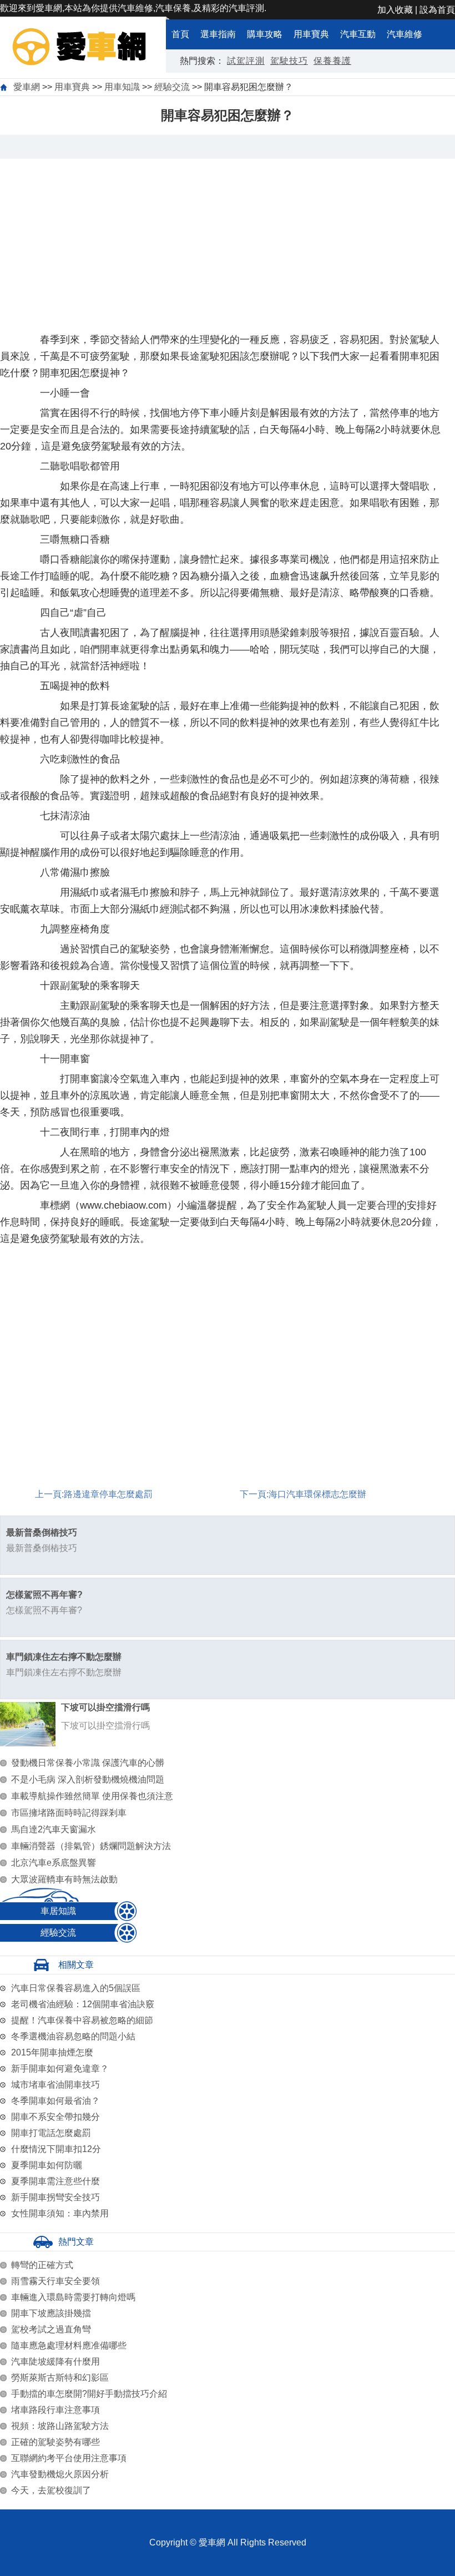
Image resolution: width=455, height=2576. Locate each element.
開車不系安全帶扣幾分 (55, 2117)
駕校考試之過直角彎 (51, 2329)
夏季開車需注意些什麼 (55, 2181)
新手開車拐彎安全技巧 (55, 2197)
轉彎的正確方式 (42, 2265)
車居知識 (58, 1911)
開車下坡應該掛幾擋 (51, 2313)
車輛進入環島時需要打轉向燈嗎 (73, 2297)
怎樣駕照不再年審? (44, 1595)
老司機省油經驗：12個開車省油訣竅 (83, 2004)
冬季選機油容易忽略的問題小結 (73, 2036)
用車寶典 (311, 34)
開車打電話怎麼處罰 (51, 2133)
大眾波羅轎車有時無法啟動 (64, 1879)
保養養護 (332, 61)
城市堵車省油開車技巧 (55, 2085)
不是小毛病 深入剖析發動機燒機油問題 (88, 1779)
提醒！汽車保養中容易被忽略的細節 (82, 2020)
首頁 (180, 34)
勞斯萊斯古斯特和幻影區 (60, 2378)
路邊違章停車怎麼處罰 (108, 1494)
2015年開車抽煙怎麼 (52, 2052)
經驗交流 (172, 87)
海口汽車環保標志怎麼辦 (317, 1494)
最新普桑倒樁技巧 (42, 1532)
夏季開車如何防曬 (47, 2165)
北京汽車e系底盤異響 (54, 1863)
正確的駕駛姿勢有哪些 (55, 2442)
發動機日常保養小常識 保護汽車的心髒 (88, 1763)
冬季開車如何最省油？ (55, 2101)
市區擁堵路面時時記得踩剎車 (69, 1813)
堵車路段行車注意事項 (55, 2410)
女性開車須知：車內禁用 (60, 2213)
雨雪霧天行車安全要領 (55, 2281)
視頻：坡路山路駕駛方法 (60, 2426)
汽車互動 (358, 34)
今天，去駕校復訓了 (51, 2490)
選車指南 (218, 34)
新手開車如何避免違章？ (60, 2069)
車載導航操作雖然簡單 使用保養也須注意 (92, 1796)
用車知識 (122, 87)
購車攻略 (265, 34)
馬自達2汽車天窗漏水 (54, 1829)
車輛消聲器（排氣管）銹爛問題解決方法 (91, 1846)
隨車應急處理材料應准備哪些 (69, 2345)
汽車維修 (405, 34)
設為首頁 (437, 10)
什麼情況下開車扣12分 (56, 2149)
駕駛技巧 (289, 61)
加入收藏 (395, 10)
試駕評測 (246, 61)
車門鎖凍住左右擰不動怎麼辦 (64, 1657)
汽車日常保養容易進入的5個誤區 (76, 1988)
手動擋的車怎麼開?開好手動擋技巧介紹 (89, 2394)
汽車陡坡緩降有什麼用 (55, 2362)
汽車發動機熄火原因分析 (60, 2474)
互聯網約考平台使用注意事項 (69, 2458)
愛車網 (27, 87)
